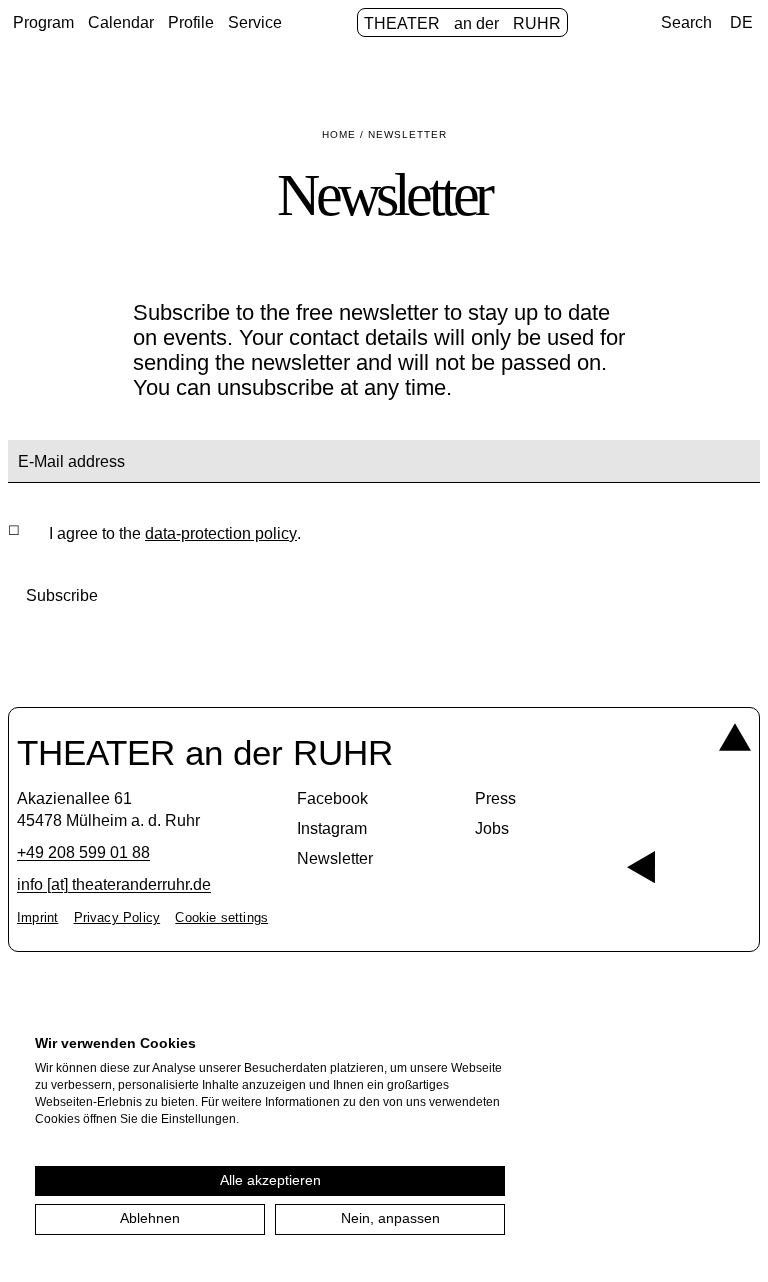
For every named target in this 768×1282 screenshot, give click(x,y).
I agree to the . (175, 533)
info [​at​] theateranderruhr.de (114, 884)
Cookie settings (221, 918)
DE (741, 22)
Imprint (37, 918)
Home (339, 134)
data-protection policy (221, 533)
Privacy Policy (117, 918)
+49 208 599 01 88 (83, 852)
